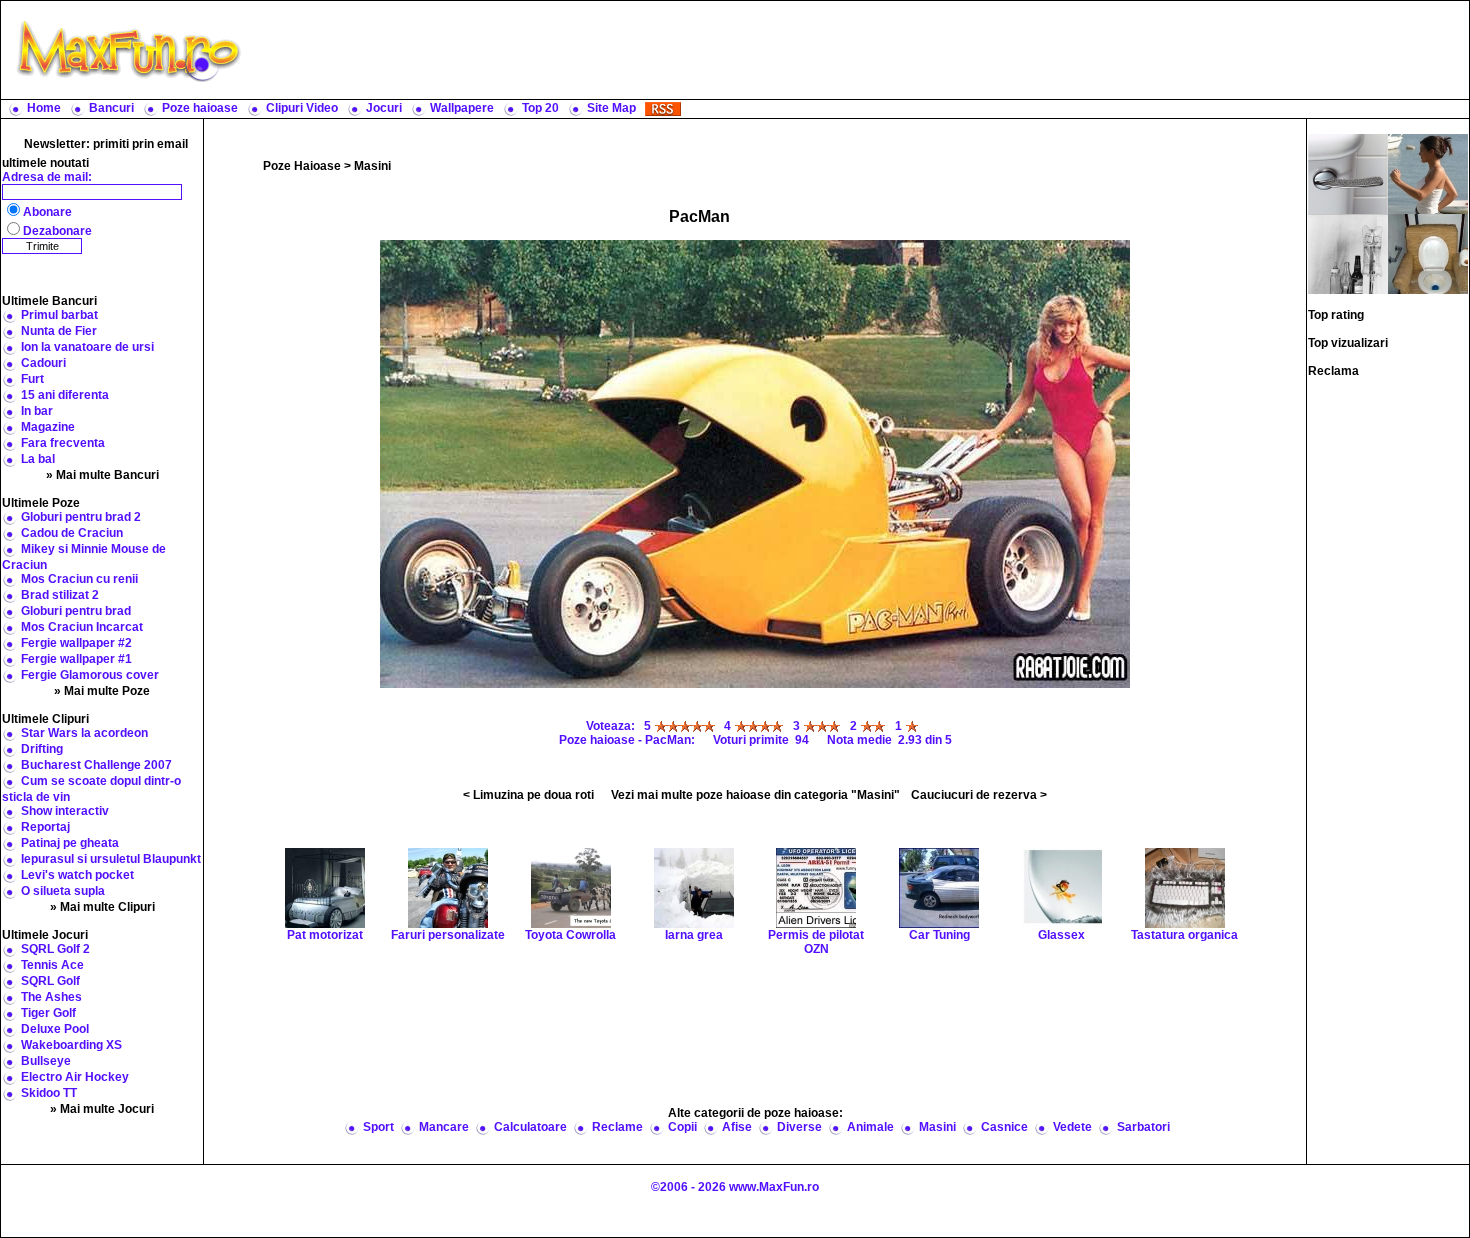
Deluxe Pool (55, 1029)
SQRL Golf (50, 981)
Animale (870, 1127)
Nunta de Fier (59, 331)
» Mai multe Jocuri (102, 1109)
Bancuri (111, 108)
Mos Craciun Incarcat (82, 627)
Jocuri (384, 108)
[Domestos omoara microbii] (1348, 173)
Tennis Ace (52, 965)
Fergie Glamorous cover (90, 675)
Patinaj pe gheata (70, 843)
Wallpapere (462, 108)
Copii (682, 1127)
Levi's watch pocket (77, 875)
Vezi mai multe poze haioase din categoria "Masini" (755, 795)
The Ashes (51, 997)
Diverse (799, 1127)
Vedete (1072, 1127)
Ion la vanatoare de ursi (87, 347)
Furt (32, 379)
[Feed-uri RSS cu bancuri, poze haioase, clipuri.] (663, 108)
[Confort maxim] (1428, 253)
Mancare (444, 1127)
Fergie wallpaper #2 (76, 643)
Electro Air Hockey (75, 1077)
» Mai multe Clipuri (102, 907)
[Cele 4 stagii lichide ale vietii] (1348, 253)
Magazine (48, 427)
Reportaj (45, 827)
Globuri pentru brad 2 (81, 517)
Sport (378, 1127)
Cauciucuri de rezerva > (979, 795)
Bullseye (46, 1061)
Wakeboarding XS (71, 1045)
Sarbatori (1143, 1127)
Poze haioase (200, 108)
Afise (737, 1127)
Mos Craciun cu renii (79, 579)
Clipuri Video (302, 108)
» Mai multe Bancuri (102, 475)
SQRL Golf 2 (55, 949)
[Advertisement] (860, 50)
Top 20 (540, 108)
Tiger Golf (48, 1013)
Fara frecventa (63, 443)
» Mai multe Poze (102, 691)
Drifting (42, 749)
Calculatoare (530, 1127)
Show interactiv (65, 811)
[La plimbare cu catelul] (1428, 173)
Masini (372, 166)
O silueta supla (63, 891)
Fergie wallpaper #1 (76, 659)
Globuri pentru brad (76, 611)
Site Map (611, 108)
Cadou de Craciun (72, 533)
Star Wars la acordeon (84, 733)
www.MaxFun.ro (774, 1187)
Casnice (1004, 1127)
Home (44, 108)
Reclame (617, 1127)
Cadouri (43, 363)
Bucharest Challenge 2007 (96, 765)
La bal (38, 459)
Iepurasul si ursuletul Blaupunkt (111, 859)
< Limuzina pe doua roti (528, 795)
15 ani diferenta (65, 395)
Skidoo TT (49, 1093)
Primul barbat (59, 315)
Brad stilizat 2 (60, 595)
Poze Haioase (302, 166)
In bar (37, 411)
